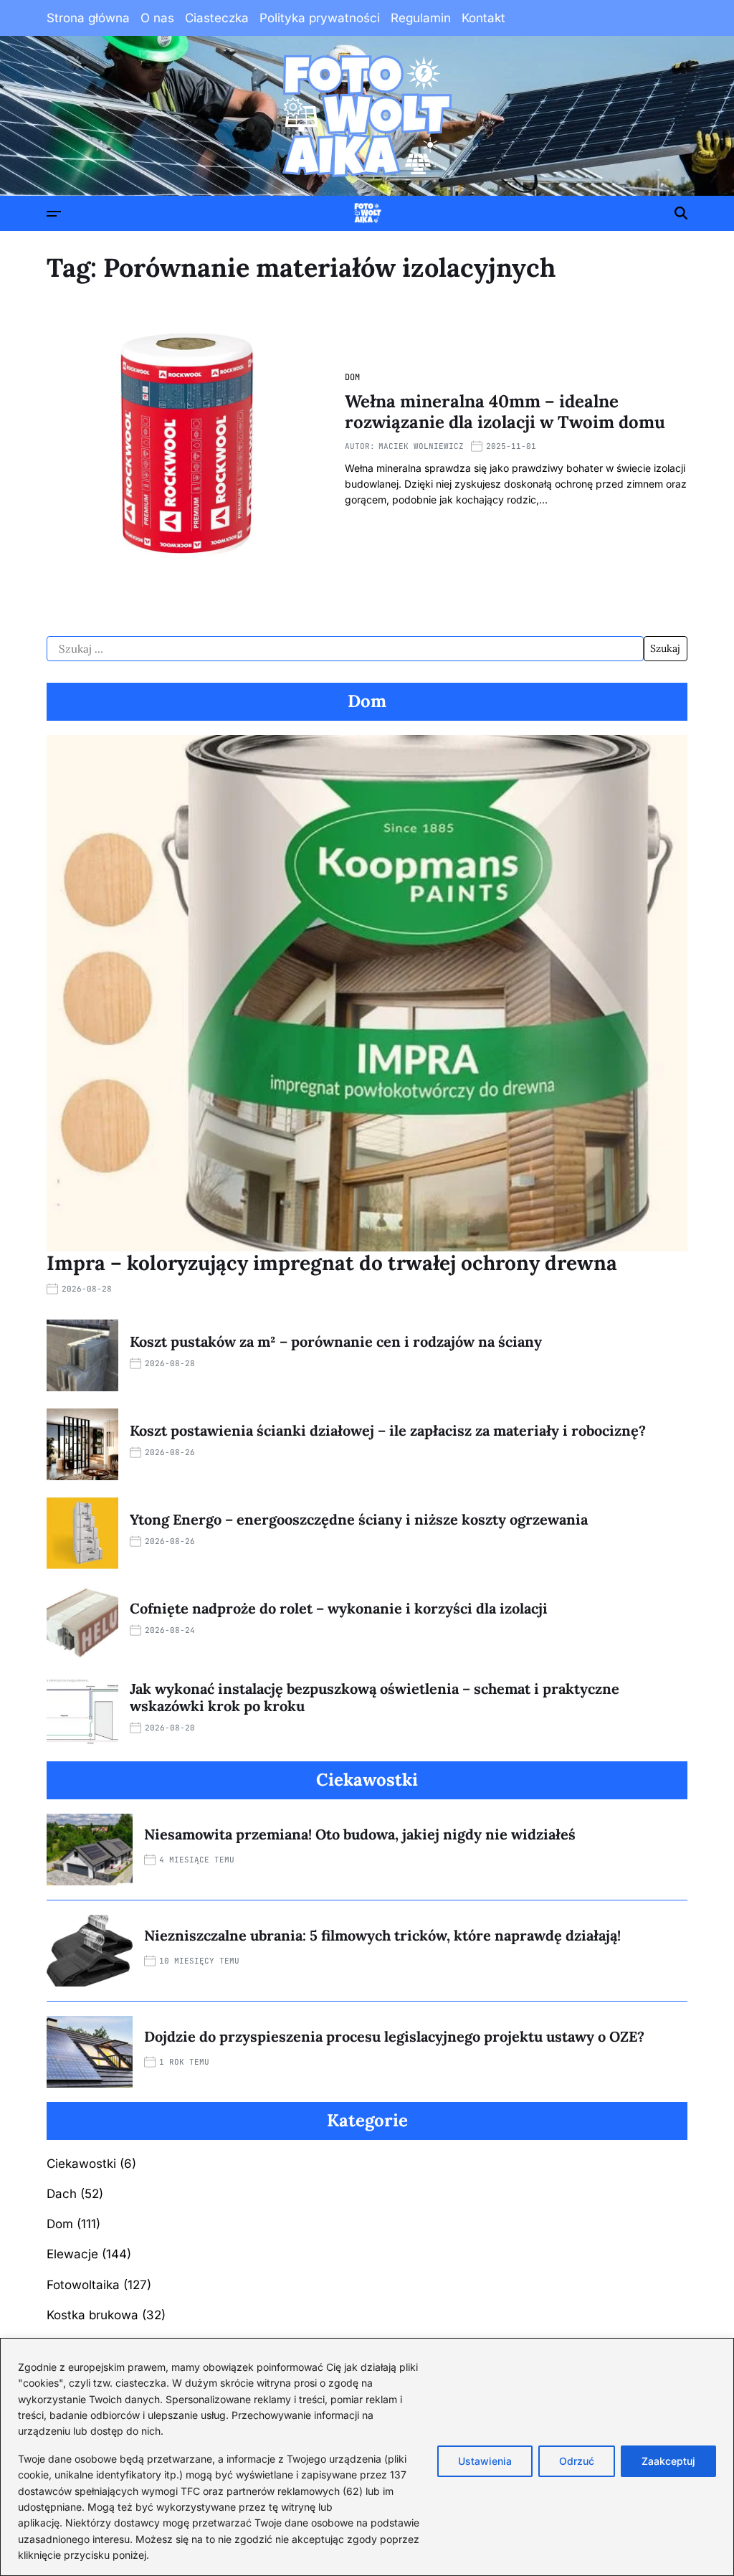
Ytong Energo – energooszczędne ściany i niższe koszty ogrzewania (359, 1519)
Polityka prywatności (320, 18)
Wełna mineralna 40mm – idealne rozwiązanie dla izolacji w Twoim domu (505, 412)
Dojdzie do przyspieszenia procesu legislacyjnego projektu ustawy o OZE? (394, 2036)
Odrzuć (577, 2461)
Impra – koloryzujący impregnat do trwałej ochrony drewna (332, 1263)
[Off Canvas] (54, 214)
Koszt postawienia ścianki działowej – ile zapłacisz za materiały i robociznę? (388, 1430)
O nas (157, 18)
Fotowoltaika (83, 2285)
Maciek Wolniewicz (421, 446)
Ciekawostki (81, 2164)
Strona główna (88, 18)
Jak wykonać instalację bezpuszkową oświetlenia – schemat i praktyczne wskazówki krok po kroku (375, 1697)
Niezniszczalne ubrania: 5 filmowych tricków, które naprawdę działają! (382, 1935)
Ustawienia (485, 2461)
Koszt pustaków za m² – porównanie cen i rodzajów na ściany (336, 1341)
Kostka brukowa (92, 2315)
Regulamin (421, 18)
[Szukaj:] (345, 649)
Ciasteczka (217, 18)
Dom (352, 377)
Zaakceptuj (668, 2461)
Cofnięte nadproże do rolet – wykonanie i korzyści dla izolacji (339, 1608)
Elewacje (72, 2254)
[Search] (681, 213)
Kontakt (483, 18)
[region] (367, 2457)
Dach (62, 2194)
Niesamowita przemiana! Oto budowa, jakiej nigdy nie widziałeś (360, 1834)
